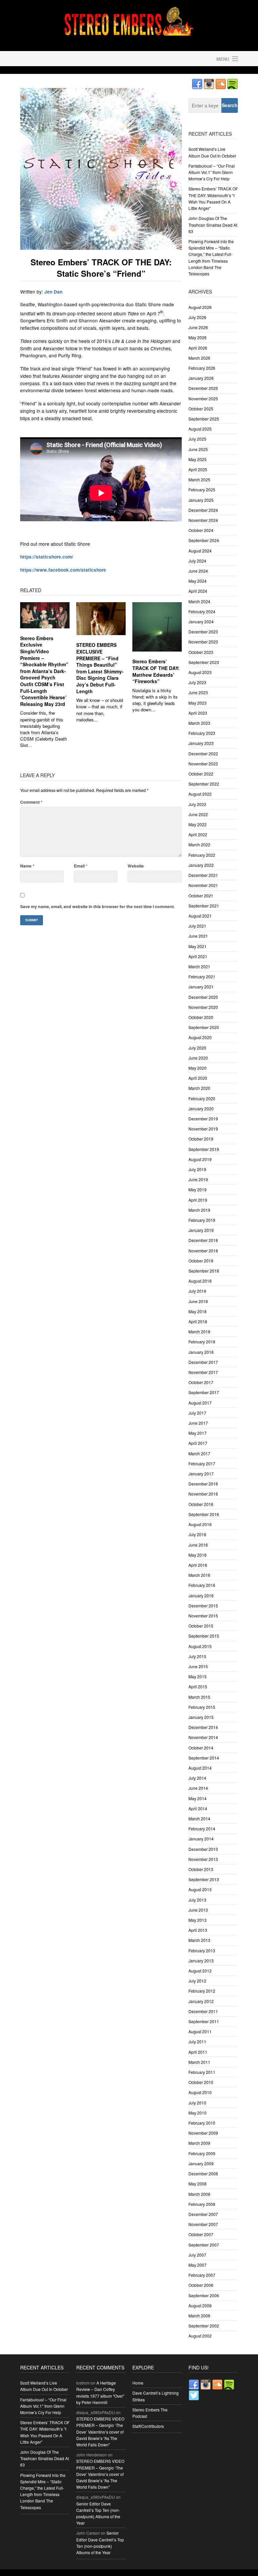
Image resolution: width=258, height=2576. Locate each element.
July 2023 (197, 682)
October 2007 (201, 2234)
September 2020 (204, 1027)
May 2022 (198, 824)
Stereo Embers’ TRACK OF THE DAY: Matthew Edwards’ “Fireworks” (156, 671)
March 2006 (199, 2316)
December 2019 (203, 1119)
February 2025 (202, 490)
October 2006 (201, 2285)
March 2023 (199, 723)
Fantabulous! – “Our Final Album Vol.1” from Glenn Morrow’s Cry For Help (212, 172)
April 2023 (198, 713)
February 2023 (202, 733)
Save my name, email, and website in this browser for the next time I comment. (97, 906)
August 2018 (200, 1281)
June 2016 (198, 1545)
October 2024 (201, 530)
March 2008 (199, 2194)
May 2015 (198, 1676)
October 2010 (201, 2082)
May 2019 (198, 1189)
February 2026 (202, 368)
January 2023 (201, 743)
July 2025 (197, 439)
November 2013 (203, 1859)
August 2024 (200, 551)
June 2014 (198, 1788)
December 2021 (203, 875)
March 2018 (199, 1331)
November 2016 (203, 1494)
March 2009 (199, 2143)
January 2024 (201, 621)
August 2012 (200, 1971)
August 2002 (200, 2336)
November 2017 (203, 1372)
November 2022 (203, 764)
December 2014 (203, 1727)
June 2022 (198, 814)
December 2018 (203, 1240)
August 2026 (200, 307)
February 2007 (202, 2275)
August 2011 (200, 2031)
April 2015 (198, 1686)
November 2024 (203, 520)
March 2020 (199, 1088)
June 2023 (198, 692)
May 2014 (198, 1798)
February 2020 (202, 1098)
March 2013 (199, 1940)
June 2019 (198, 1179)
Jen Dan (53, 292)
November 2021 (203, 885)
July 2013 (197, 1900)
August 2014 (200, 1768)
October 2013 (201, 1869)
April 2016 (198, 1565)
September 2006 (204, 2295)
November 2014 (203, 1737)
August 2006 (200, 2305)
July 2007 (197, 2255)
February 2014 (202, 1829)
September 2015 (204, 1636)
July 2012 (197, 1981)
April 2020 (198, 1078)
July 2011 (197, 2041)
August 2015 (200, 1646)
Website (136, 866)
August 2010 (200, 2092)
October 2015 (201, 1626)
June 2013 (198, 1910)
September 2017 (204, 1392)
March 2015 (199, 1697)
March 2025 (199, 479)
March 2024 (199, 601)
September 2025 (204, 419)
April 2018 (198, 1321)
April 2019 (198, 1200)
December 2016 (203, 1484)
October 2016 (201, 1504)
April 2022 (198, 834)
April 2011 (198, 2052)
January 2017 (201, 1474)
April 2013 (198, 1930)
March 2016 (199, 1575)
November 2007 (203, 2224)
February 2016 (202, 1585)
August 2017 (200, 1403)
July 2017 (197, 1413)
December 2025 (203, 388)
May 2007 (198, 2265)
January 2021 (201, 987)
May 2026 (198, 337)
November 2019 (203, 1129)
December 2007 (203, 2214)
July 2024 (197, 561)
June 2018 (198, 1301)
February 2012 (202, 1991)
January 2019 (201, 1230)
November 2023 (203, 642)
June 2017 (198, 1423)
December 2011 (203, 2011)
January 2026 (201, 378)
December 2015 (203, 1606)
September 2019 (204, 1149)
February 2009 (202, 2153)
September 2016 (204, 1514)
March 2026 (199, 358)
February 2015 (202, 1707)
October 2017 (201, 1382)
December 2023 (203, 632)
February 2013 (202, 1950)
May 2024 (198, 581)
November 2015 (203, 1616)
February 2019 (202, 1220)
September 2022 (204, 784)
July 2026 (197, 317)
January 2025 (201, 500)
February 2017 (202, 1463)
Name (27, 866)
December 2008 (203, 2173)
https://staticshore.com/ (47, 557)
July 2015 (197, 1656)
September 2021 (204, 906)
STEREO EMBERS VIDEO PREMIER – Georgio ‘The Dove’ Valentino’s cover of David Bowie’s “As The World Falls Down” (100, 2432)
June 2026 (198, 327)
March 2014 (199, 1818)
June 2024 (198, 571)
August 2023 (200, 672)
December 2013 (203, 1849)
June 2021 (198, 936)
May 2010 (198, 2113)
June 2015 (198, 1666)
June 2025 (198, 449)
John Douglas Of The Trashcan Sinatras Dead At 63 (213, 225)
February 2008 (202, 2204)
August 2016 (200, 1524)
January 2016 (201, 1595)
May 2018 (198, 1311)
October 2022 (201, 774)
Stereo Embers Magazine (73, 59)
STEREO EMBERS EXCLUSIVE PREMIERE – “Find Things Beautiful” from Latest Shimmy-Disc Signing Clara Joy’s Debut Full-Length (100, 668)
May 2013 (198, 1920)
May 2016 (198, 1555)
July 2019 (197, 1169)
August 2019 (200, 1159)
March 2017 (199, 1453)
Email (81, 866)
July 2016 (197, 1534)
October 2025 (201, 409)
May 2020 (198, 1068)
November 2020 (203, 1007)
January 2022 (201, 865)
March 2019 (199, 1210)
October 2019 (201, 1139)
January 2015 (201, 1717)
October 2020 (201, 1017)
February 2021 (202, 976)
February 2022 (202, 855)
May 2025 (198, 459)
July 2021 (197, 926)
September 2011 (204, 2021)
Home (138, 2383)
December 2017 (203, 1362)
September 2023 (204, 662)
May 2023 (198, 703)
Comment (31, 802)
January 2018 (201, 1352)
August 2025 (200, 429)
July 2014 (197, 1778)
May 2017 (198, 1433)
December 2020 (203, 997)
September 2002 (204, 2326)
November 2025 (203, 398)
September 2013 (204, 1879)
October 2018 (201, 1261)
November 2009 (203, 2133)
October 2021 (201, 896)
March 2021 (199, 966)
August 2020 (200, 1037)
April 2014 (198, 1808)
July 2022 (197, 804)
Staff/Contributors (148, 2426)
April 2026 (198, 348)
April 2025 (198, 469)
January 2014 (201, 1839)
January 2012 (201, 2001)
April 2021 (198, 956)
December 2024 (203, 510)
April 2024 (198, 591)
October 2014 (201, 1748)
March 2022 (199, 845)
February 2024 (202, 611)
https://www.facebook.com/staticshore (63, 570)
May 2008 (198, 2184)
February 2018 (202, 1342)
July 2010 (197, 2103)
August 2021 (200, 916)
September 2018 (204, 1271)
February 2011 (202, 2072)
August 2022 (200, 794)
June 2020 (198, 1058)
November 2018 (203, 1251)
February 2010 (202, 2123)
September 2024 (204, 540)
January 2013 (201, 1961)
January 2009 (201, 2163)
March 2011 (199, 2062)
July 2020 (197, 1048)
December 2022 (203, 753)
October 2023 (201, 652)
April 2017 (198, 1443)
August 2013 (200, 1889)
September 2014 (204, 1758)
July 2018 (197, 1291)
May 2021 (198, 946)
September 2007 (204, 2245)
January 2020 (201, 1108)
